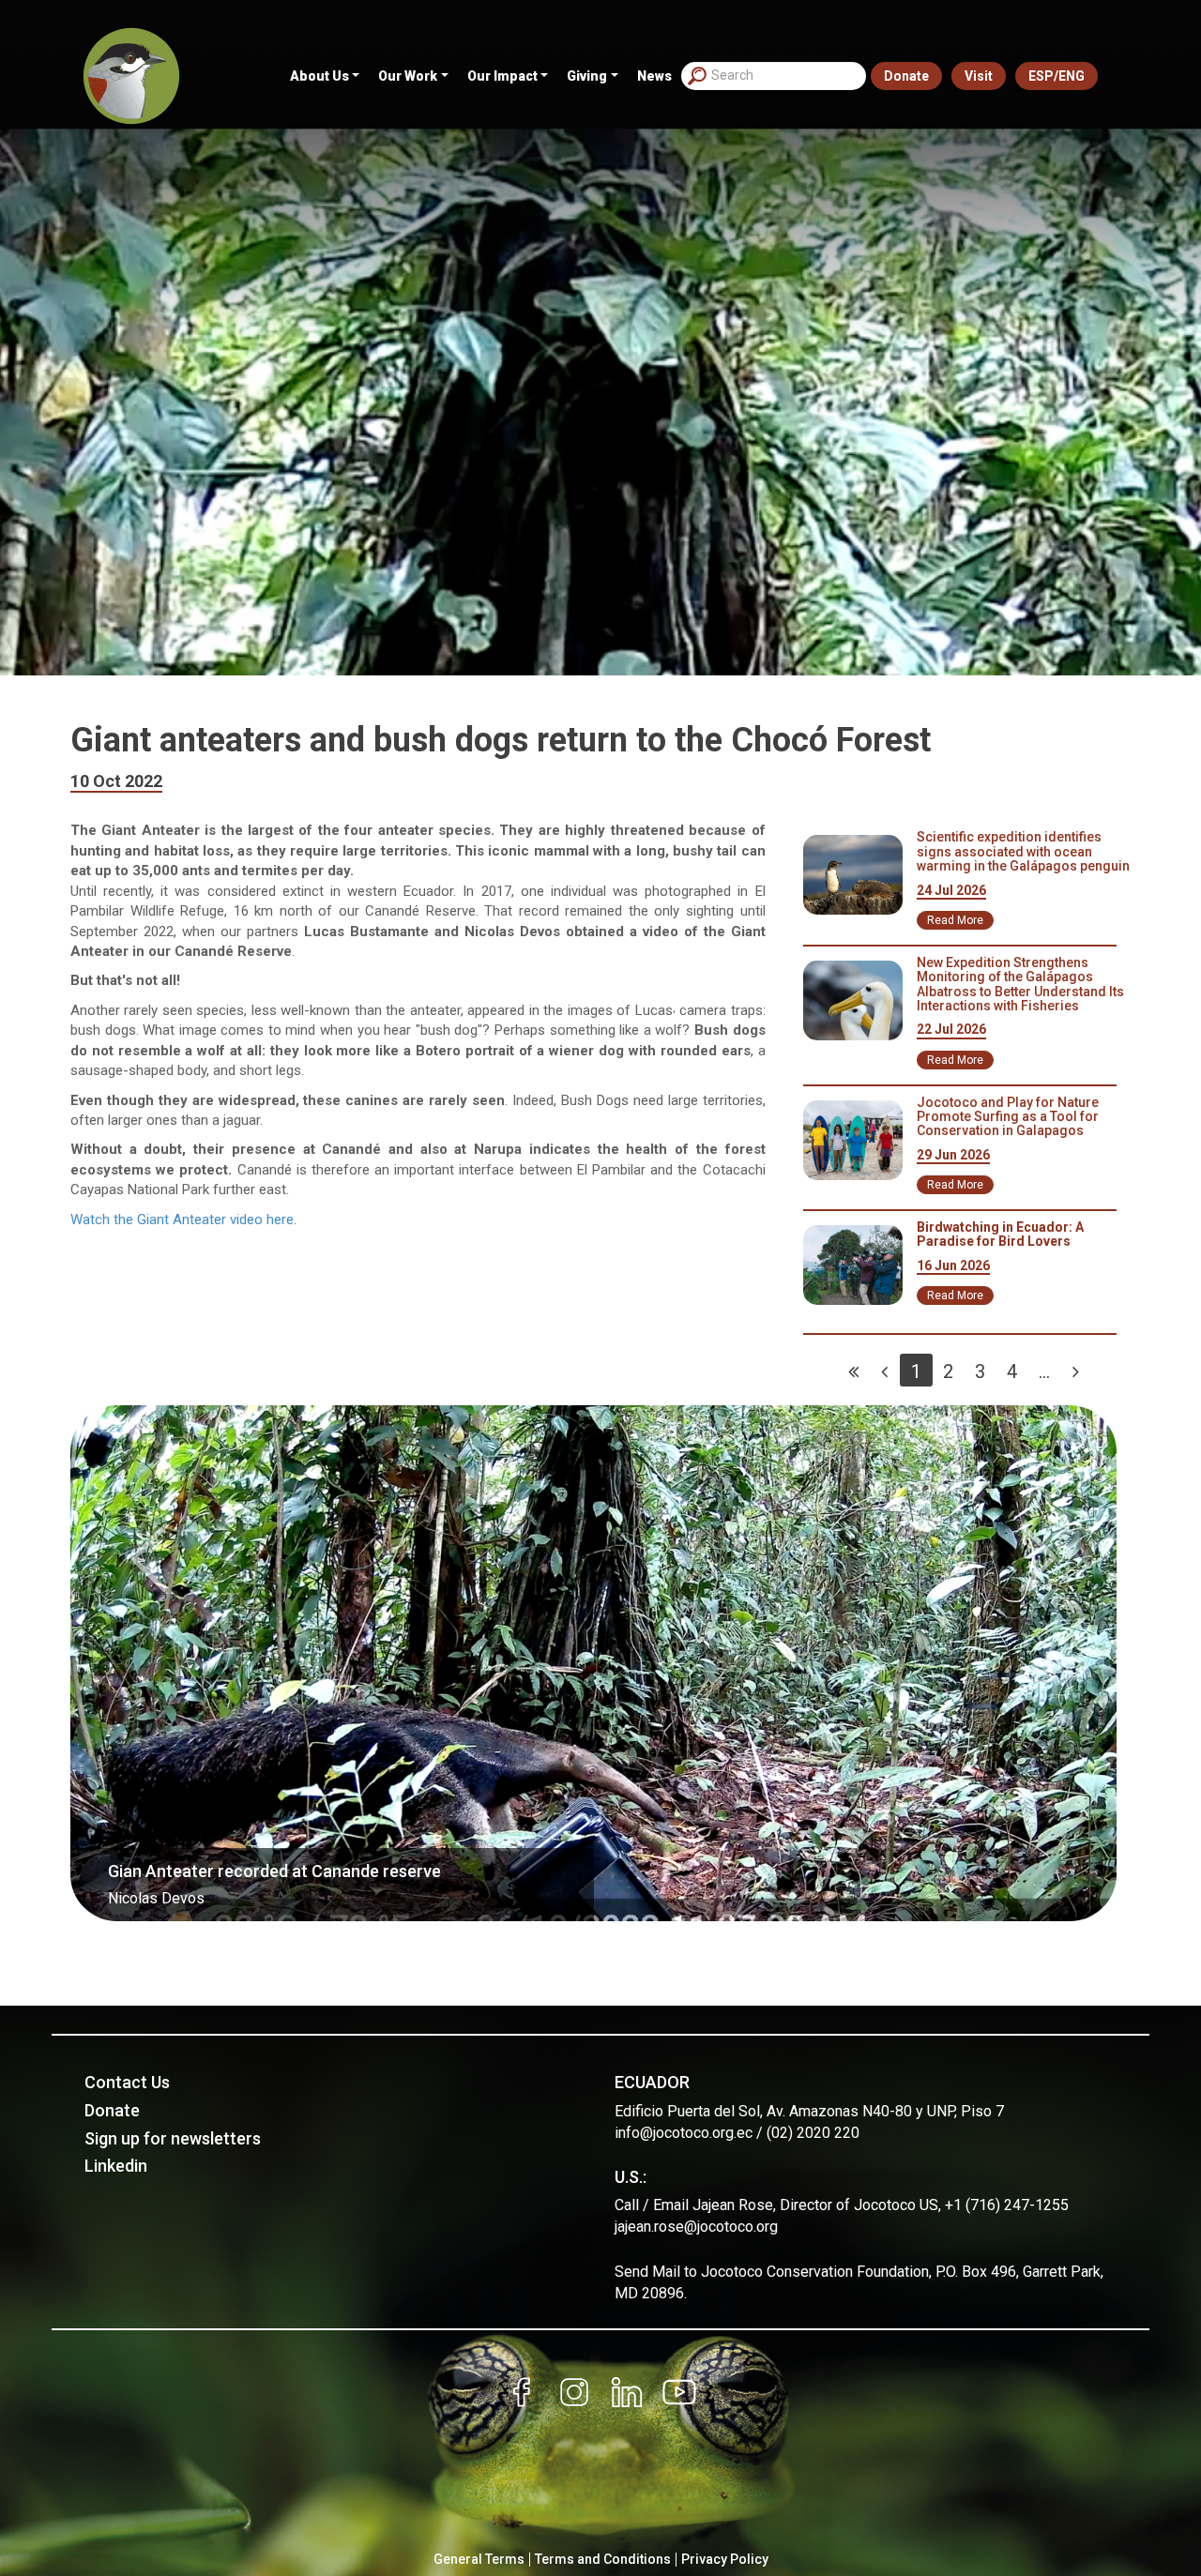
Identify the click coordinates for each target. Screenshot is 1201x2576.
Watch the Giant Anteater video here (182, 1220)
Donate (906, 76)
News (654, 76)
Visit (979, 76)
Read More (955, 920)
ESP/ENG (1057, 76)
